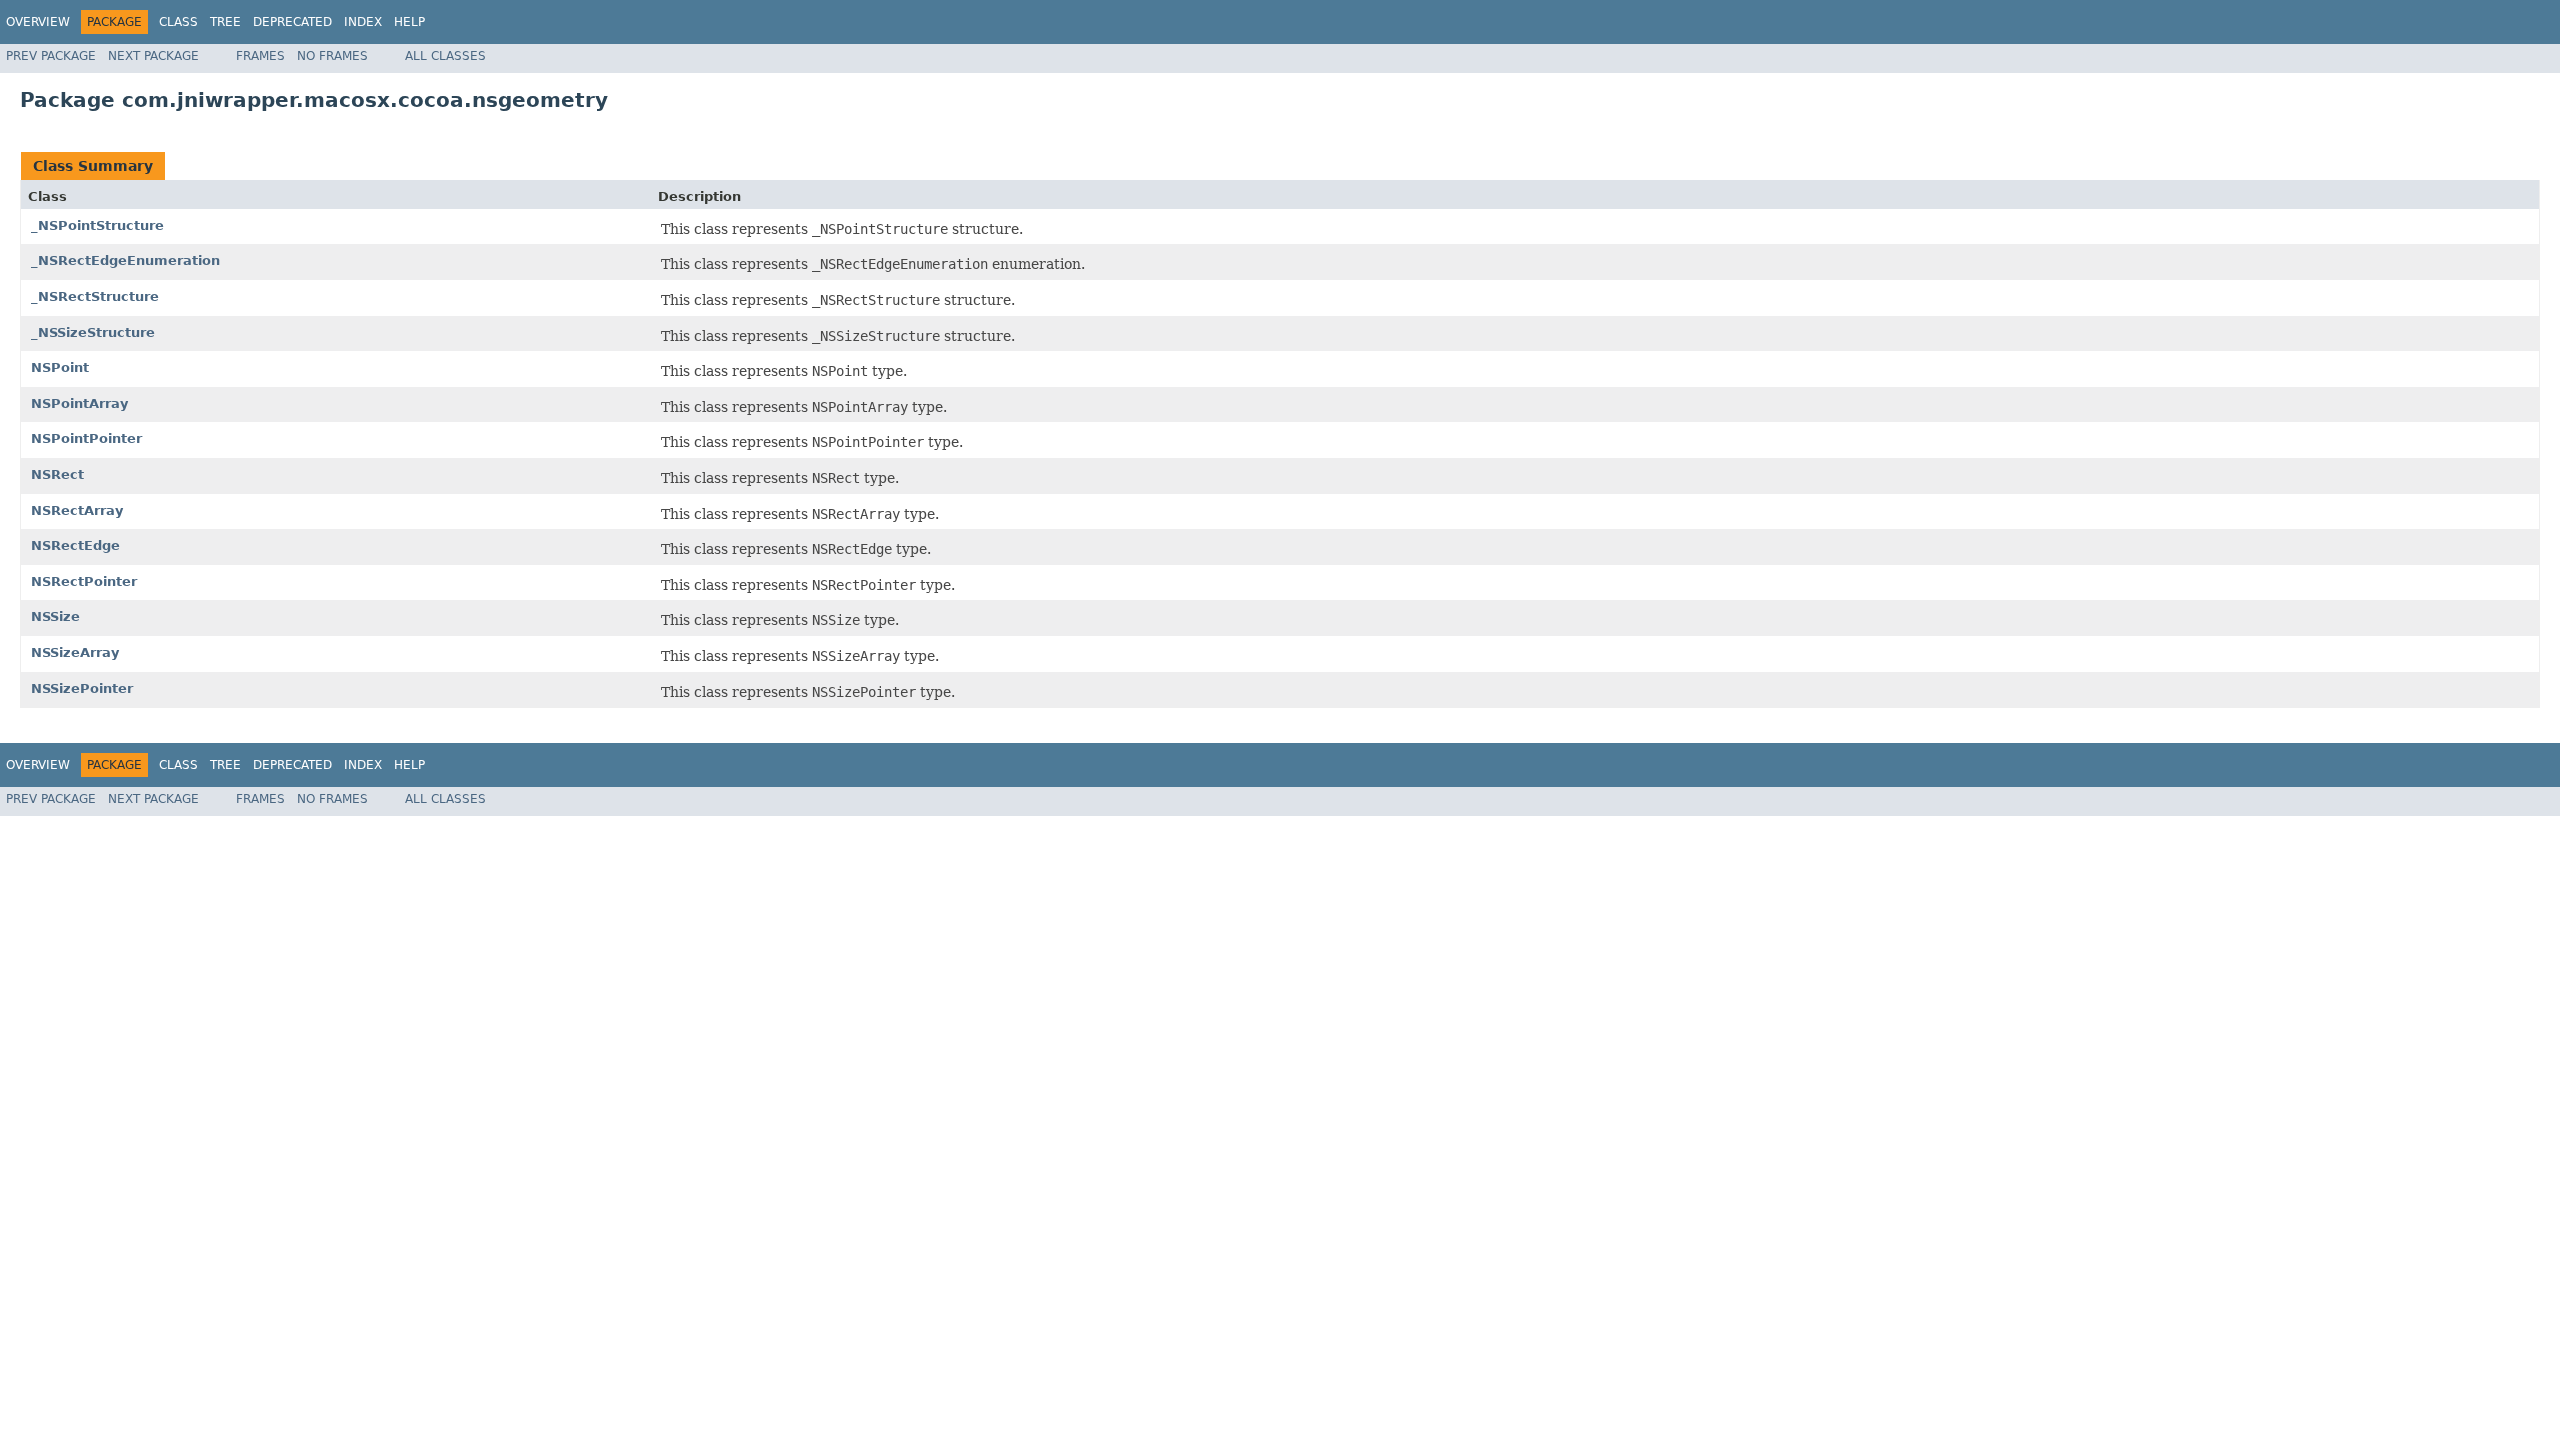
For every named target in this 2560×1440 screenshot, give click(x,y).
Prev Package (51, 56)
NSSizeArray (75, 652)
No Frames (332, 56)
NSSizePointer (82, 688)
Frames (260, 56)
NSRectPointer (84, 581)
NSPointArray (79, 403)
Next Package (153, 56)
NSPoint (60, 367)
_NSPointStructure (97, 225)
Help (409, 22)
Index (363, 22)
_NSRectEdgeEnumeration (125, 260)
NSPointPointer (86, 438)
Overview (38, 22)
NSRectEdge (75, 545)
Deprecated (292, 22)
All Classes (445, 56)
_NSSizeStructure (93, 332)
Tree (225, 22)
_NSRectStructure (95, 296)
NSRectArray (77, 510)
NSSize (55, 616)
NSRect (57, 474)
